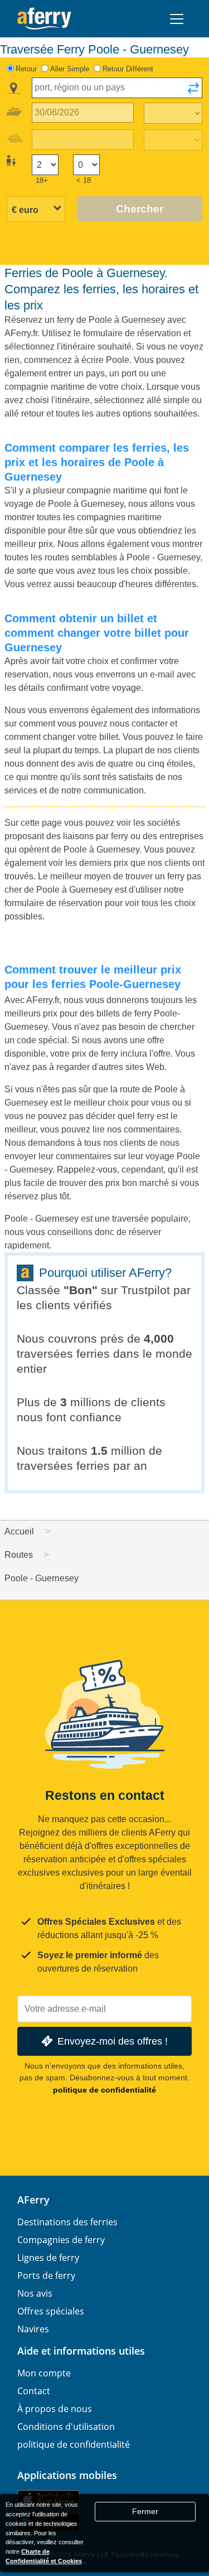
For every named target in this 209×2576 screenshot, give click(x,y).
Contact (34, 2391)
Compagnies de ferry (61, 2240)
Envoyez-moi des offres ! (113, 2041)
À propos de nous (55, 2409)
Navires (33, 2329)
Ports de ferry (46, 2275)
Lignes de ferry (48, 2258)
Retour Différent (128, 69)
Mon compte (44, 2373)
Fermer (145, 2511)
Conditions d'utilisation (66, 2427)
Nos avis (35, 2293)
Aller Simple (70, 69)
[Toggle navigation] (177, 19)
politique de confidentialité (104, 2090)
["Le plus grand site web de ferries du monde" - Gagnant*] (44, 19)
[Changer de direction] (193, 91)
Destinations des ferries (67, 2222)
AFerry (33, 2200)
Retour (26, 69)
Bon (81, 1290)
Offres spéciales (51, 2311)
